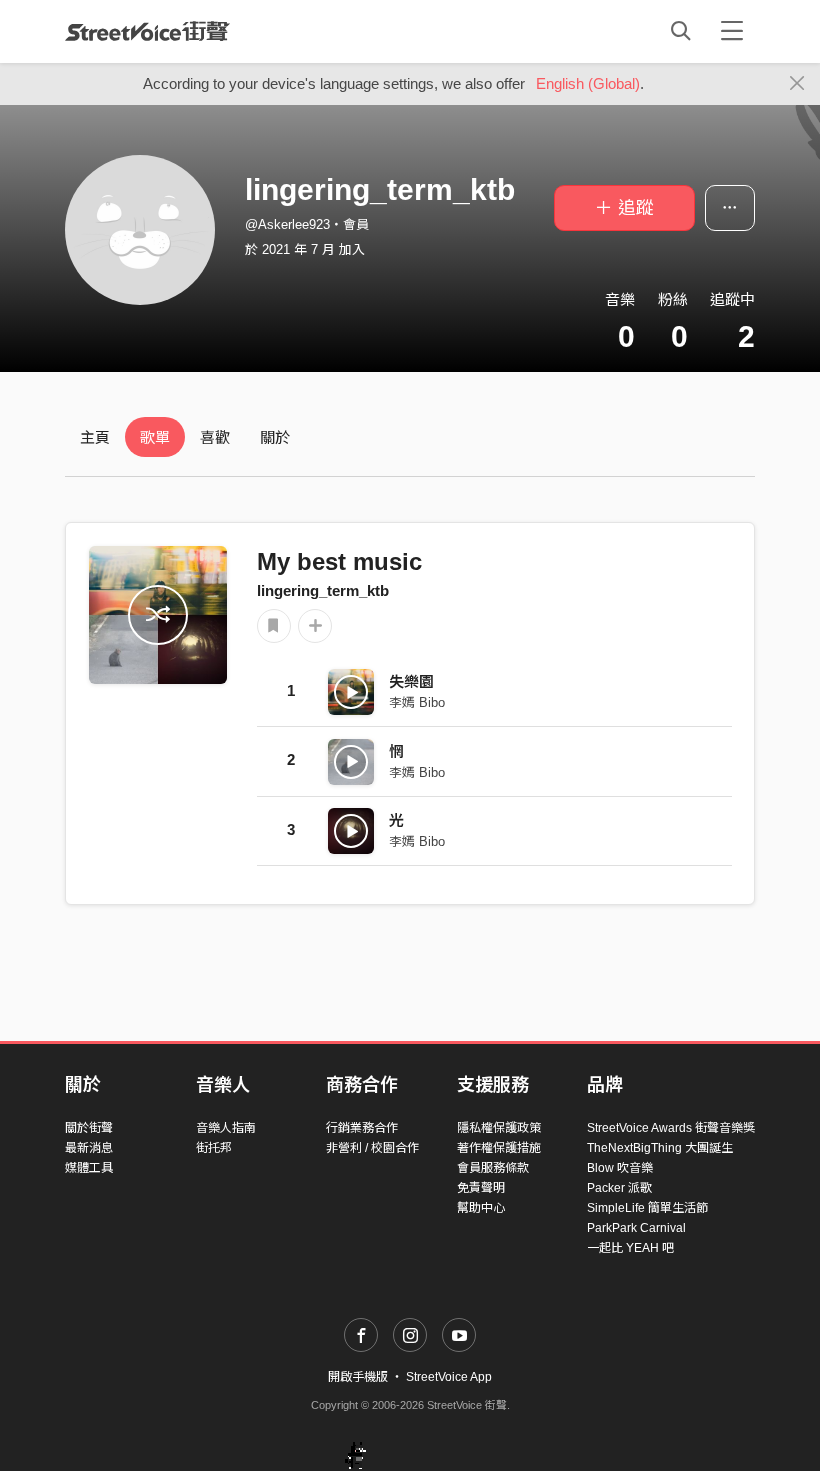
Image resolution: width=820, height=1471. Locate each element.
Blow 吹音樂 (620, 1168)
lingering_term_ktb (323, 590)
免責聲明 (481, 1188)
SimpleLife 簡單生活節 (647, 1208)
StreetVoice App (449, 1377)
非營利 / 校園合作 (372, 1148)
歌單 (155, 437)
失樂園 (411, 681)
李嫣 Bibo (417, 702)
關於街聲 (89, 1128)
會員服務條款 (493, 1168)
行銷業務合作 (362, 1128)
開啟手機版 (358, 1377)
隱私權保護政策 (499, 1128)
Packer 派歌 (619, 1188)
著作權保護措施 (499, 1148)
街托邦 (214, 1148)
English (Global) (588, 83)
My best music (339, 561)
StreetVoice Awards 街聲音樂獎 (671, 1128)
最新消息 (89, 1148)
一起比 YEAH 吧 (630, 1248)
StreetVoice (147, 31)
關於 (275, 437)
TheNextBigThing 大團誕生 (660, 1148)
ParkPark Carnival (636, 1228)
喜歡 (215, 437)
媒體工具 (89, 1168)
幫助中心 (481, 1208)
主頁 (95, 437)
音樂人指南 (226, 1128)
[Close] (797, 84)
